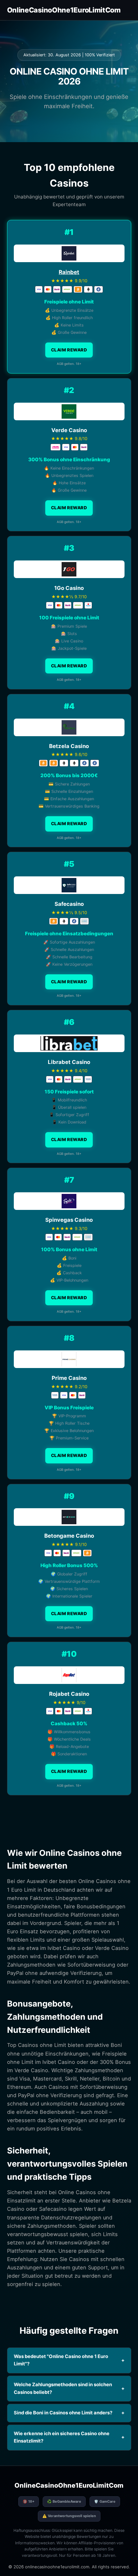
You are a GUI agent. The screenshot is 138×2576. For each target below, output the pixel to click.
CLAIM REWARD (69, 350)
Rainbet (69, 272)
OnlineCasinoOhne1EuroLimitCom (64, 10)
